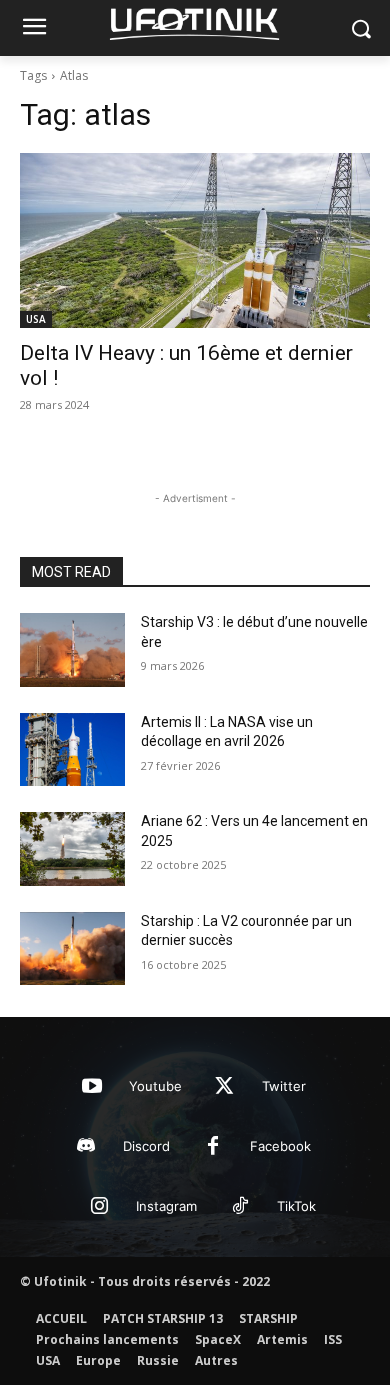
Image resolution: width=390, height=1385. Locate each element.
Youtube (155, 1086)
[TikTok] (240, 1207)
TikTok (296, 1206)
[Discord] (86, 1147)
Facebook (280, 1146)
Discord (146, 1146)
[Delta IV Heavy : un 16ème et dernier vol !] (195, 240)
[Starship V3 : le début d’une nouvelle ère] (72, 650)
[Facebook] (213, 1147)
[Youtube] (92, 1087)
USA (36, 319)
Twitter (284, 1086)
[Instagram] (99, 1207)
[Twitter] (225, 1087)
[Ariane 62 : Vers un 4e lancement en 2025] (72, 849)
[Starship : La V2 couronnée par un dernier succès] (72, 949)
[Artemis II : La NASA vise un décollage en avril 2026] (72, 750)
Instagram (166, 1206)
